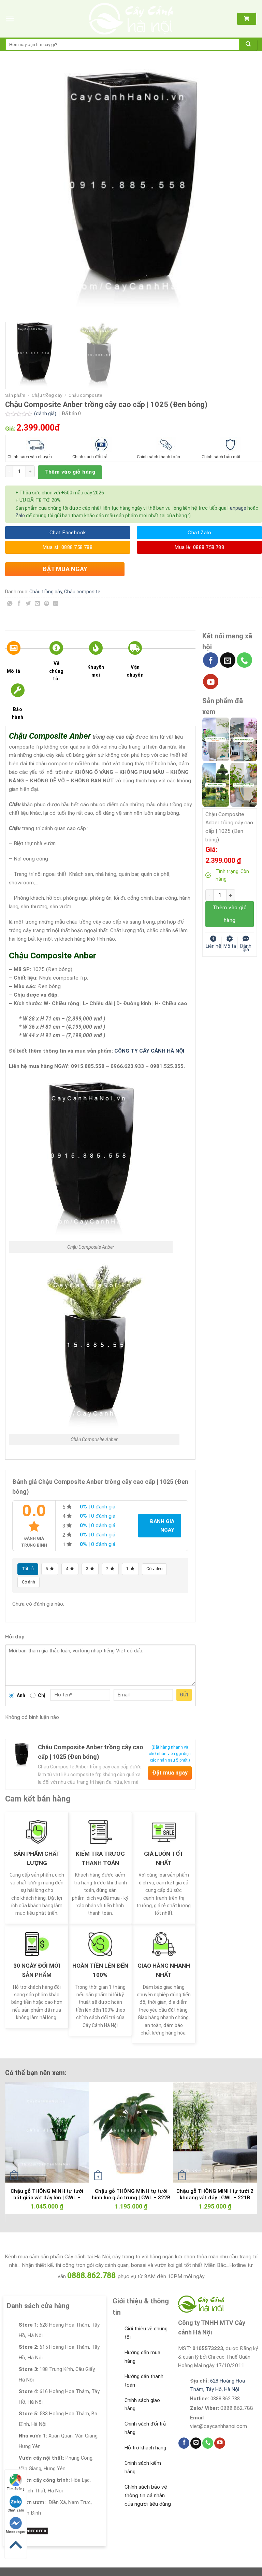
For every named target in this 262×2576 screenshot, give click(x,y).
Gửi (184, 1695)
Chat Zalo (16, 2510)
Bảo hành (18, 713)
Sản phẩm (15, 395)
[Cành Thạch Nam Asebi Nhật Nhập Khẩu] (216, 739)
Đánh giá (246, 947)
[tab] (23, 662)
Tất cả (28, 1569)
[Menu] (10, 19)
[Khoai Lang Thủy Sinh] (244, 785)
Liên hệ (214, 946)
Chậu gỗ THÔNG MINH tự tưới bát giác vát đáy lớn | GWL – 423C (47, 2198)
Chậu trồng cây (47, 395)
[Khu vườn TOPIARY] (216, 785)
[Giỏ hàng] (246, 19)
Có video (154, 1569)
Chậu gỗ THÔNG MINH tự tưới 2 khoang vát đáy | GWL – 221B (215, 2195)
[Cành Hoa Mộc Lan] (244, 739)
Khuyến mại (96, 671)
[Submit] (248, 45)
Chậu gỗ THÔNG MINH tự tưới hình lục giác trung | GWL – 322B (131, 2195)
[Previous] (19, 191)
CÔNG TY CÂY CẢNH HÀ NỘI (149, 1051)
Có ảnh (28, 1582)
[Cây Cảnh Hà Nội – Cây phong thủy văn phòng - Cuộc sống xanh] (131, 19)
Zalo (20, 516)
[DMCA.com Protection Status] (27, 2531)
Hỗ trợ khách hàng (145, 2448)
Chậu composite (85, 395)
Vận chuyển (135, 671)
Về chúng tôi (56, 671)
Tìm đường (16, 2489)
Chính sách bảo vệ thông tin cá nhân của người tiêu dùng (148, 2495)
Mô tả (13, 671)
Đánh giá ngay (162, 1526)
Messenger (16, 2532)
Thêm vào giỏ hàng (70, 472)
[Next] (243, 191)
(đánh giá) (46, 414)
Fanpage (237, 508)
